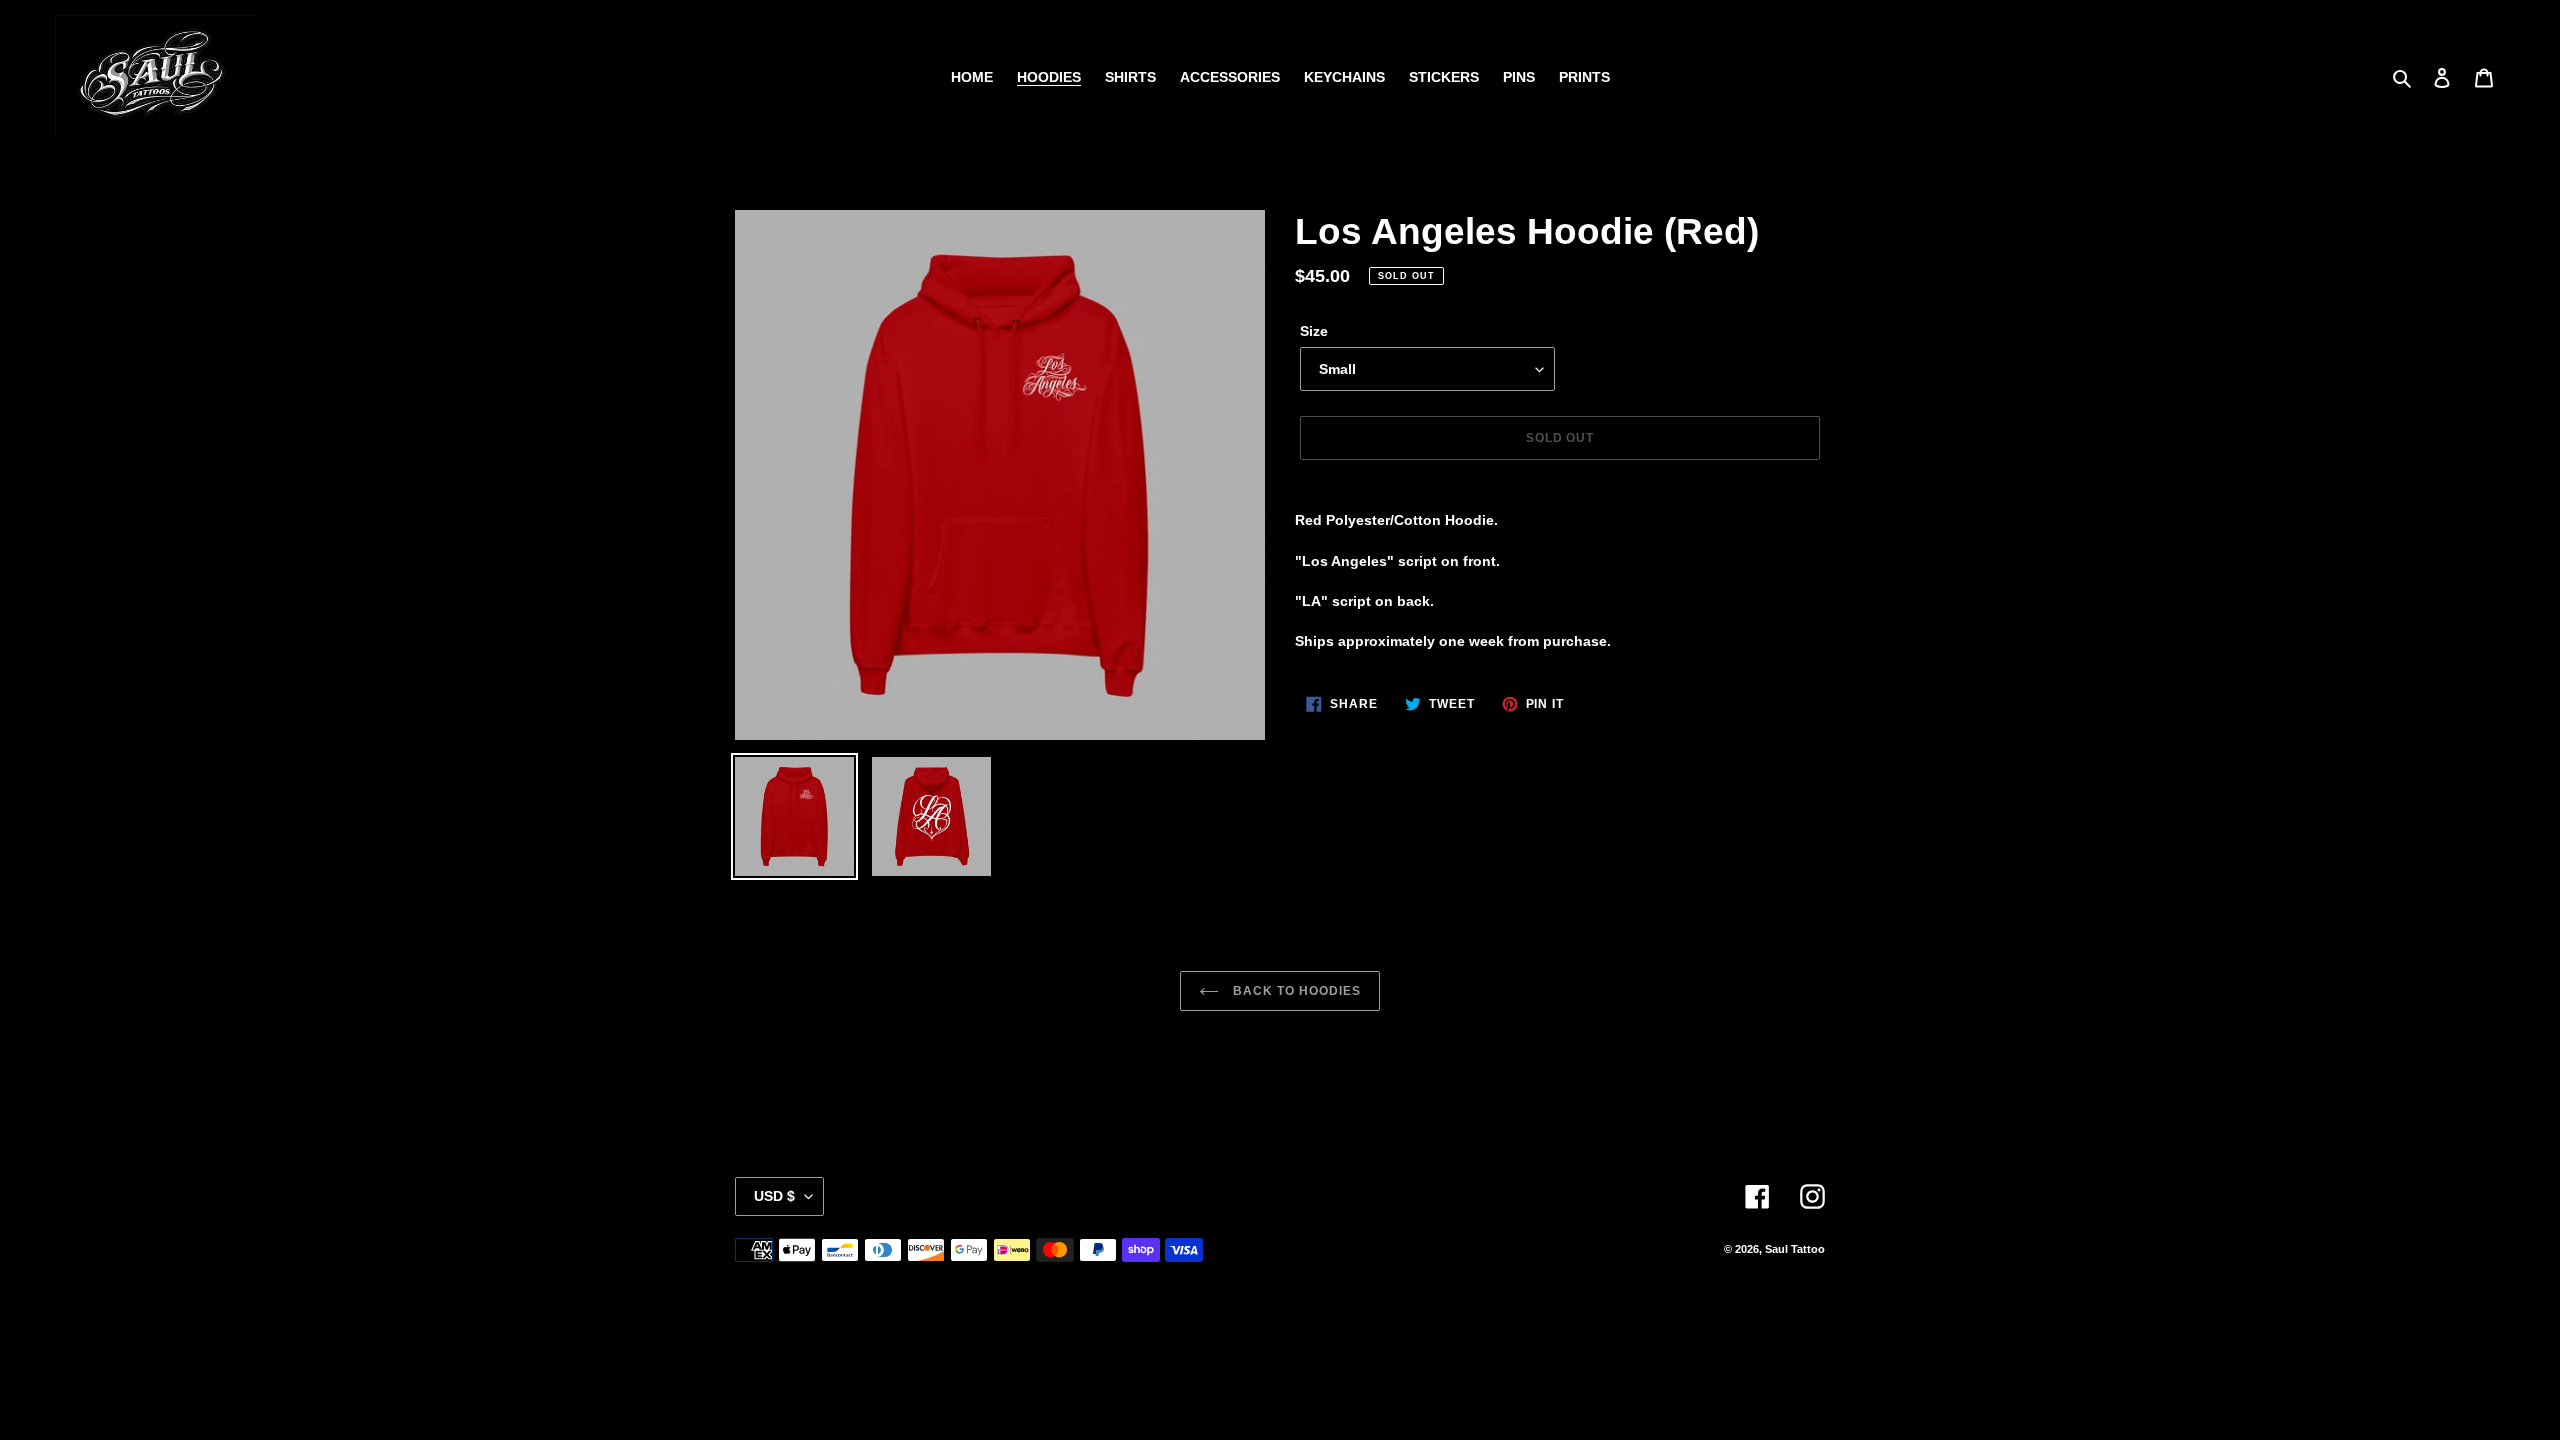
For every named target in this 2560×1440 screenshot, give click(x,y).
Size (1314, 331)
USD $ (774, 1196)
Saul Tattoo (1795, 1249)
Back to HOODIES (1294, 991)
